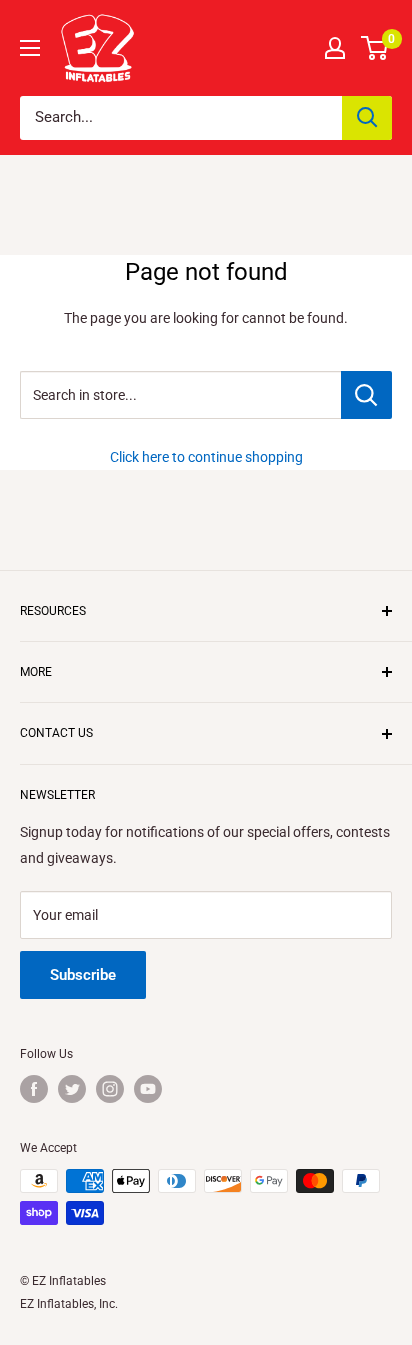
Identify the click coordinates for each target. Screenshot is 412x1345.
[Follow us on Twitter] (72, 1089)
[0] (375, 48)
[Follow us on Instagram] (110, 1089)
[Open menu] (30, 48)
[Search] (367, 118)
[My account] (335, 48)
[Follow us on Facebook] (34, 1089)
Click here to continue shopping (206, 457)
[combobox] (181, 118)
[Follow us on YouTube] (148, 1089)
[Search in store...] (366, 395)
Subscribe (83, 975)
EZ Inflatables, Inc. (69, 1304)
